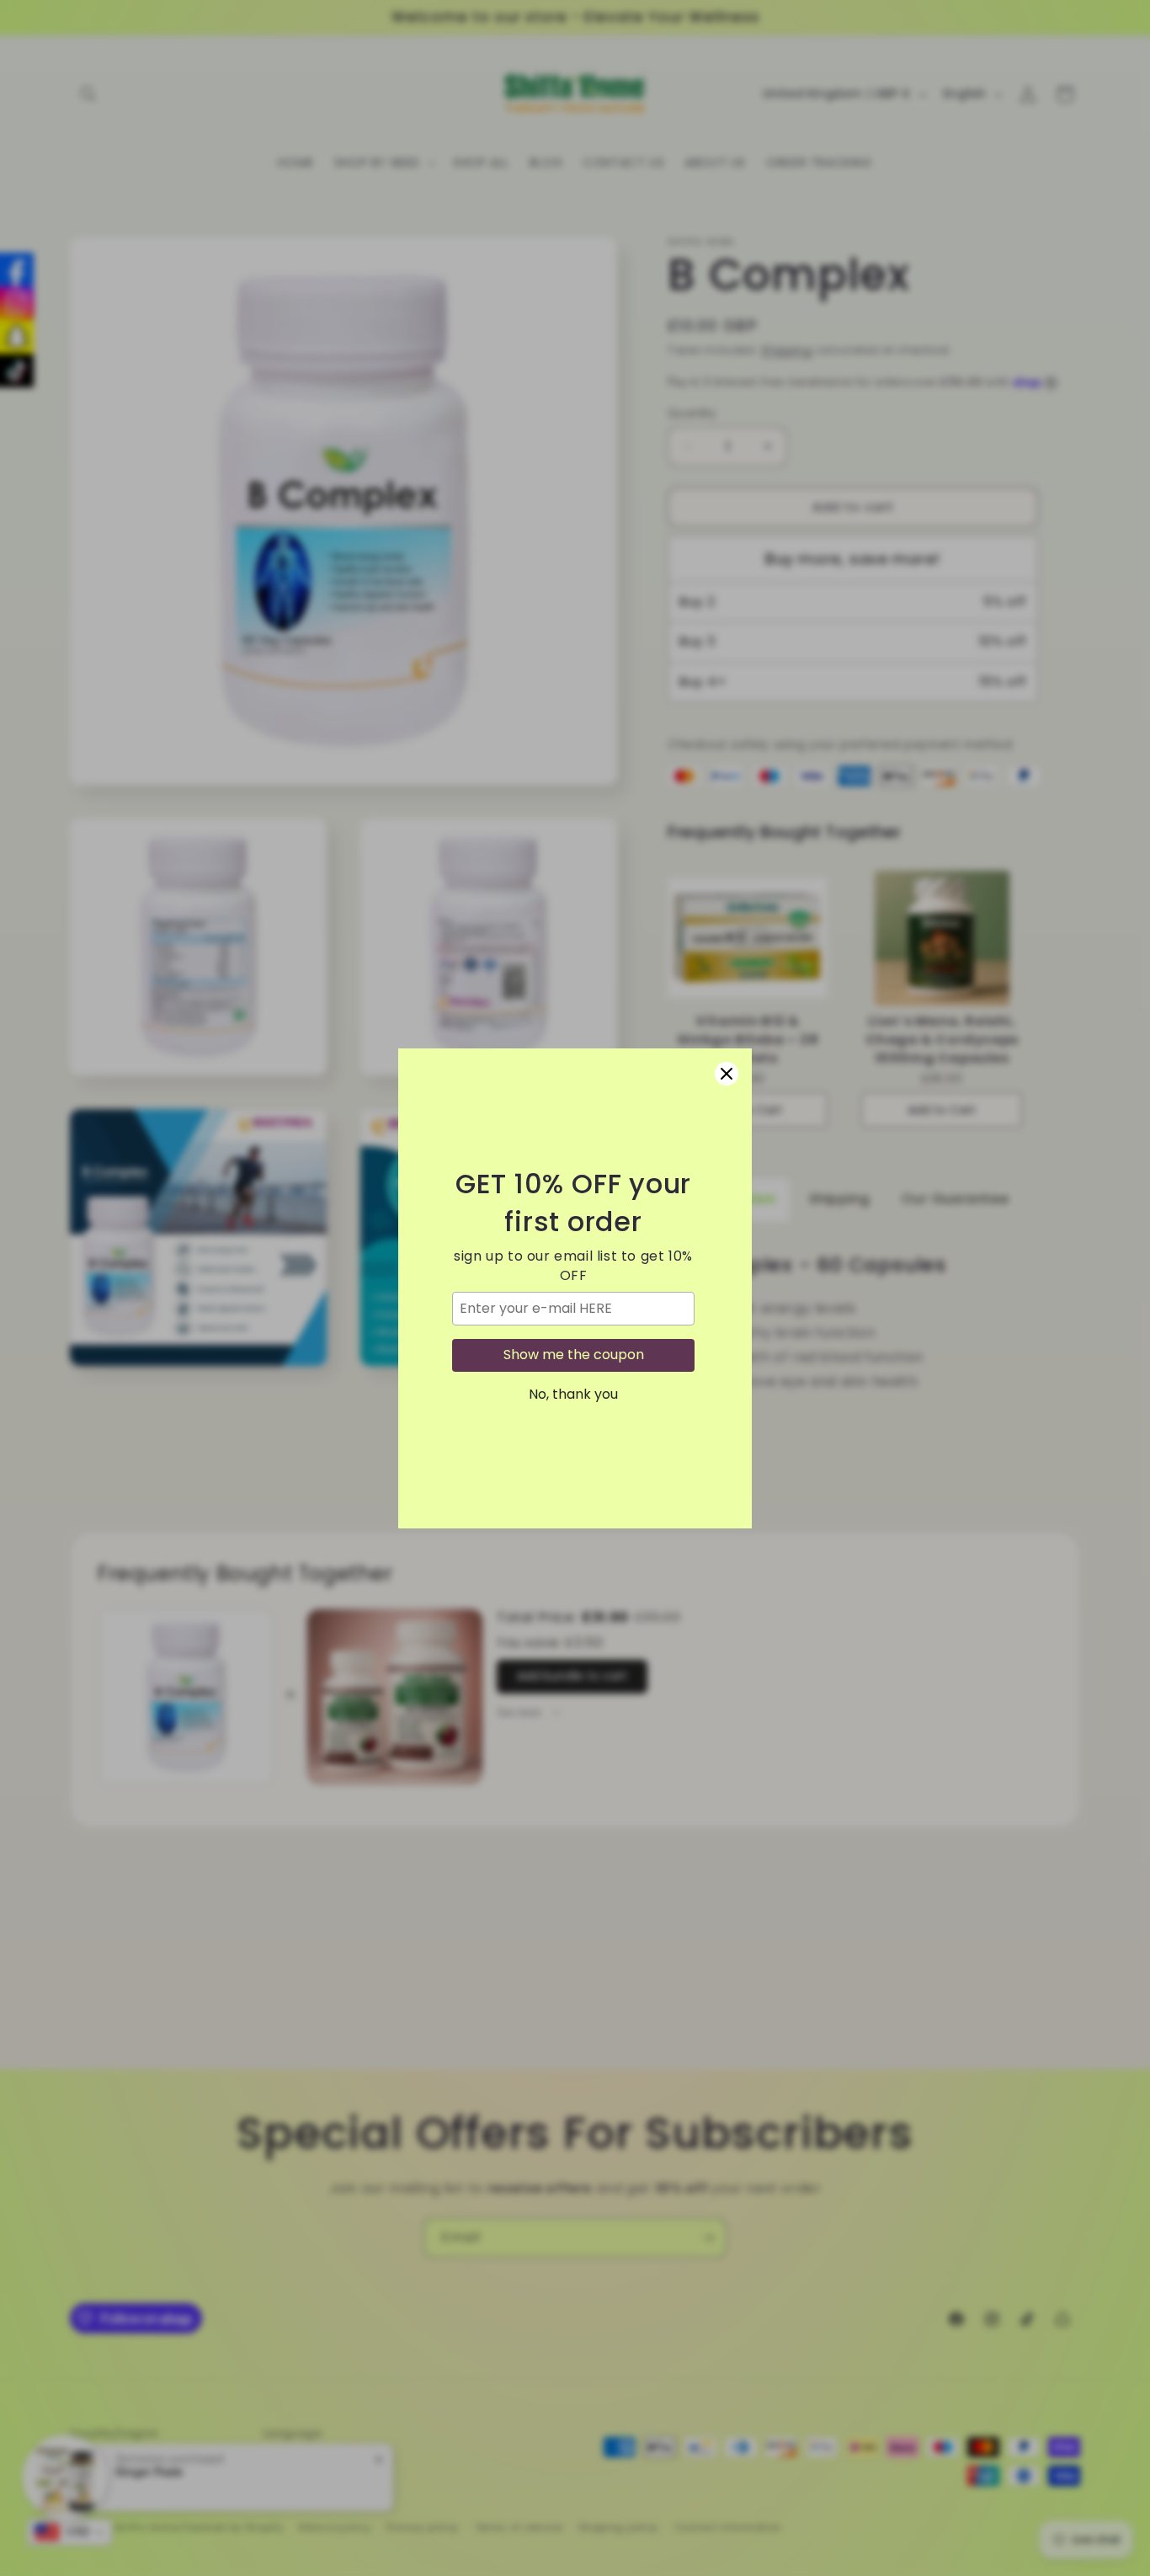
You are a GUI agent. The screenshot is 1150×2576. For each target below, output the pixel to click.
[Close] (727, 1074)
